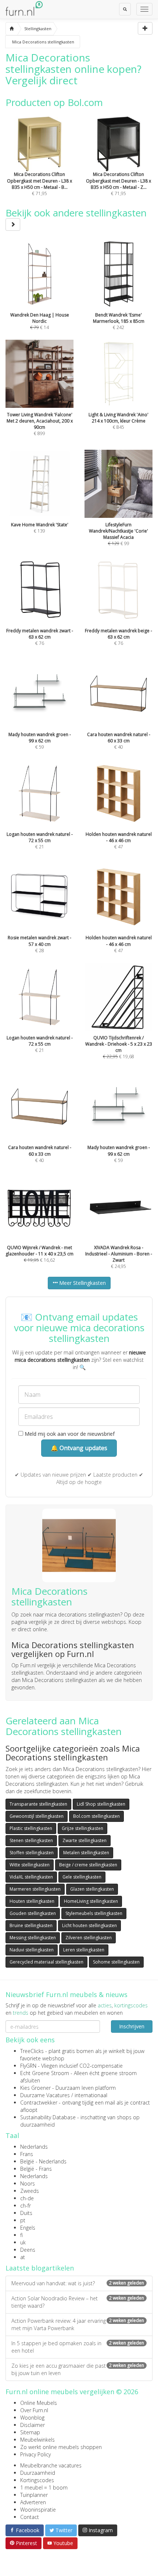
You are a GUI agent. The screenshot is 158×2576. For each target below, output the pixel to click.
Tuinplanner (34, 2495)
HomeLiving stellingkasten (91, 1901)
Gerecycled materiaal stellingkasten (46, 1962)
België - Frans (36, 2169)
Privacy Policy (35, 2454)
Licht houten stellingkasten (89, 1925)
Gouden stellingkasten (33, 1913)
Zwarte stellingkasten (85, 1840)
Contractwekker (39, 2103)
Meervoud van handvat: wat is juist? (78, 2283)
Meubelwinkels (37, 2440)
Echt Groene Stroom (45, 2073)
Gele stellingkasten (82, 1877)
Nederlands (34, 2147)
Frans (27, 2154)
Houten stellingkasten (32, 1901)
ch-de (27, 2198)
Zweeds (30, 2191)
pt (23, 2220)
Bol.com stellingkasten (96, 1816)
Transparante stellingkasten (38, 1804)
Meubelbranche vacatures (51, 2465)
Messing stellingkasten (33, 1938)
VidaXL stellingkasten (31, 1877)
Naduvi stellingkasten (32, 1950)
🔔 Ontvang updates (79, 1448)
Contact (30, 2517)
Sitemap (30, 2432)
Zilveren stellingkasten (89, 1938)
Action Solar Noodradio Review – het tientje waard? (78, 2302)
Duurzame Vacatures (45, 2095)
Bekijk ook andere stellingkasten (76, 213)
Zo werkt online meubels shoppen (61, 2447)
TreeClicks (32, 2051)
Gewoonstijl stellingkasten (37, 1816)
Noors (28, 2183)
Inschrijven (132, 2026)
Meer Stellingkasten (82, 1283)
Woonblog (32, 2418)
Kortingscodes (37, 2480)
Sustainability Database (48, 2117)
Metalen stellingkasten (86, 1853)
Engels (28, 2228)
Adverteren (33, 2502)
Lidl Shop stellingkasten (101, 1804)
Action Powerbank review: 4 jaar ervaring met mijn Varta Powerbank (78, 2324)
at (23, 2257)
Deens (28, 2250)
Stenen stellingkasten (31, 1840)
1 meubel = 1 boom (44, 2487)
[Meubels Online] (12, 29)
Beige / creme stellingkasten (88, 1865)
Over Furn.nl (34, 2410)
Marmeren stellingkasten (35, 1889)
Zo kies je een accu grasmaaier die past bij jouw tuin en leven (78, 2369)
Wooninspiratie (38, 2510)
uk (23, 2242)
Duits (26, 2213)
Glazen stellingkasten (92, 1889)
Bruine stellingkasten (31, 1925)
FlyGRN (28, 2066)
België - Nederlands (43, 2161)
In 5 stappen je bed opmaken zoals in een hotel (78, 2347)
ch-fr (26, 2206)
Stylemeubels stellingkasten (94, 1913)
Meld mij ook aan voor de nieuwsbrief (69, 1434)
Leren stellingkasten (84, 1950)
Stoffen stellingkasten (32, 1853)
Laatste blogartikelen (40, 2268)
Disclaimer (33, 2425)
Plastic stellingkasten (31, 1828)
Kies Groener (35, 2088)
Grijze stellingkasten (82, 1828)
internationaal (91, 2095)
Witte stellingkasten (30, 1865)
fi (21, 2235)
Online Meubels (39, 2403)
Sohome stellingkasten (116, 1962)
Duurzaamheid (38, 2473)
